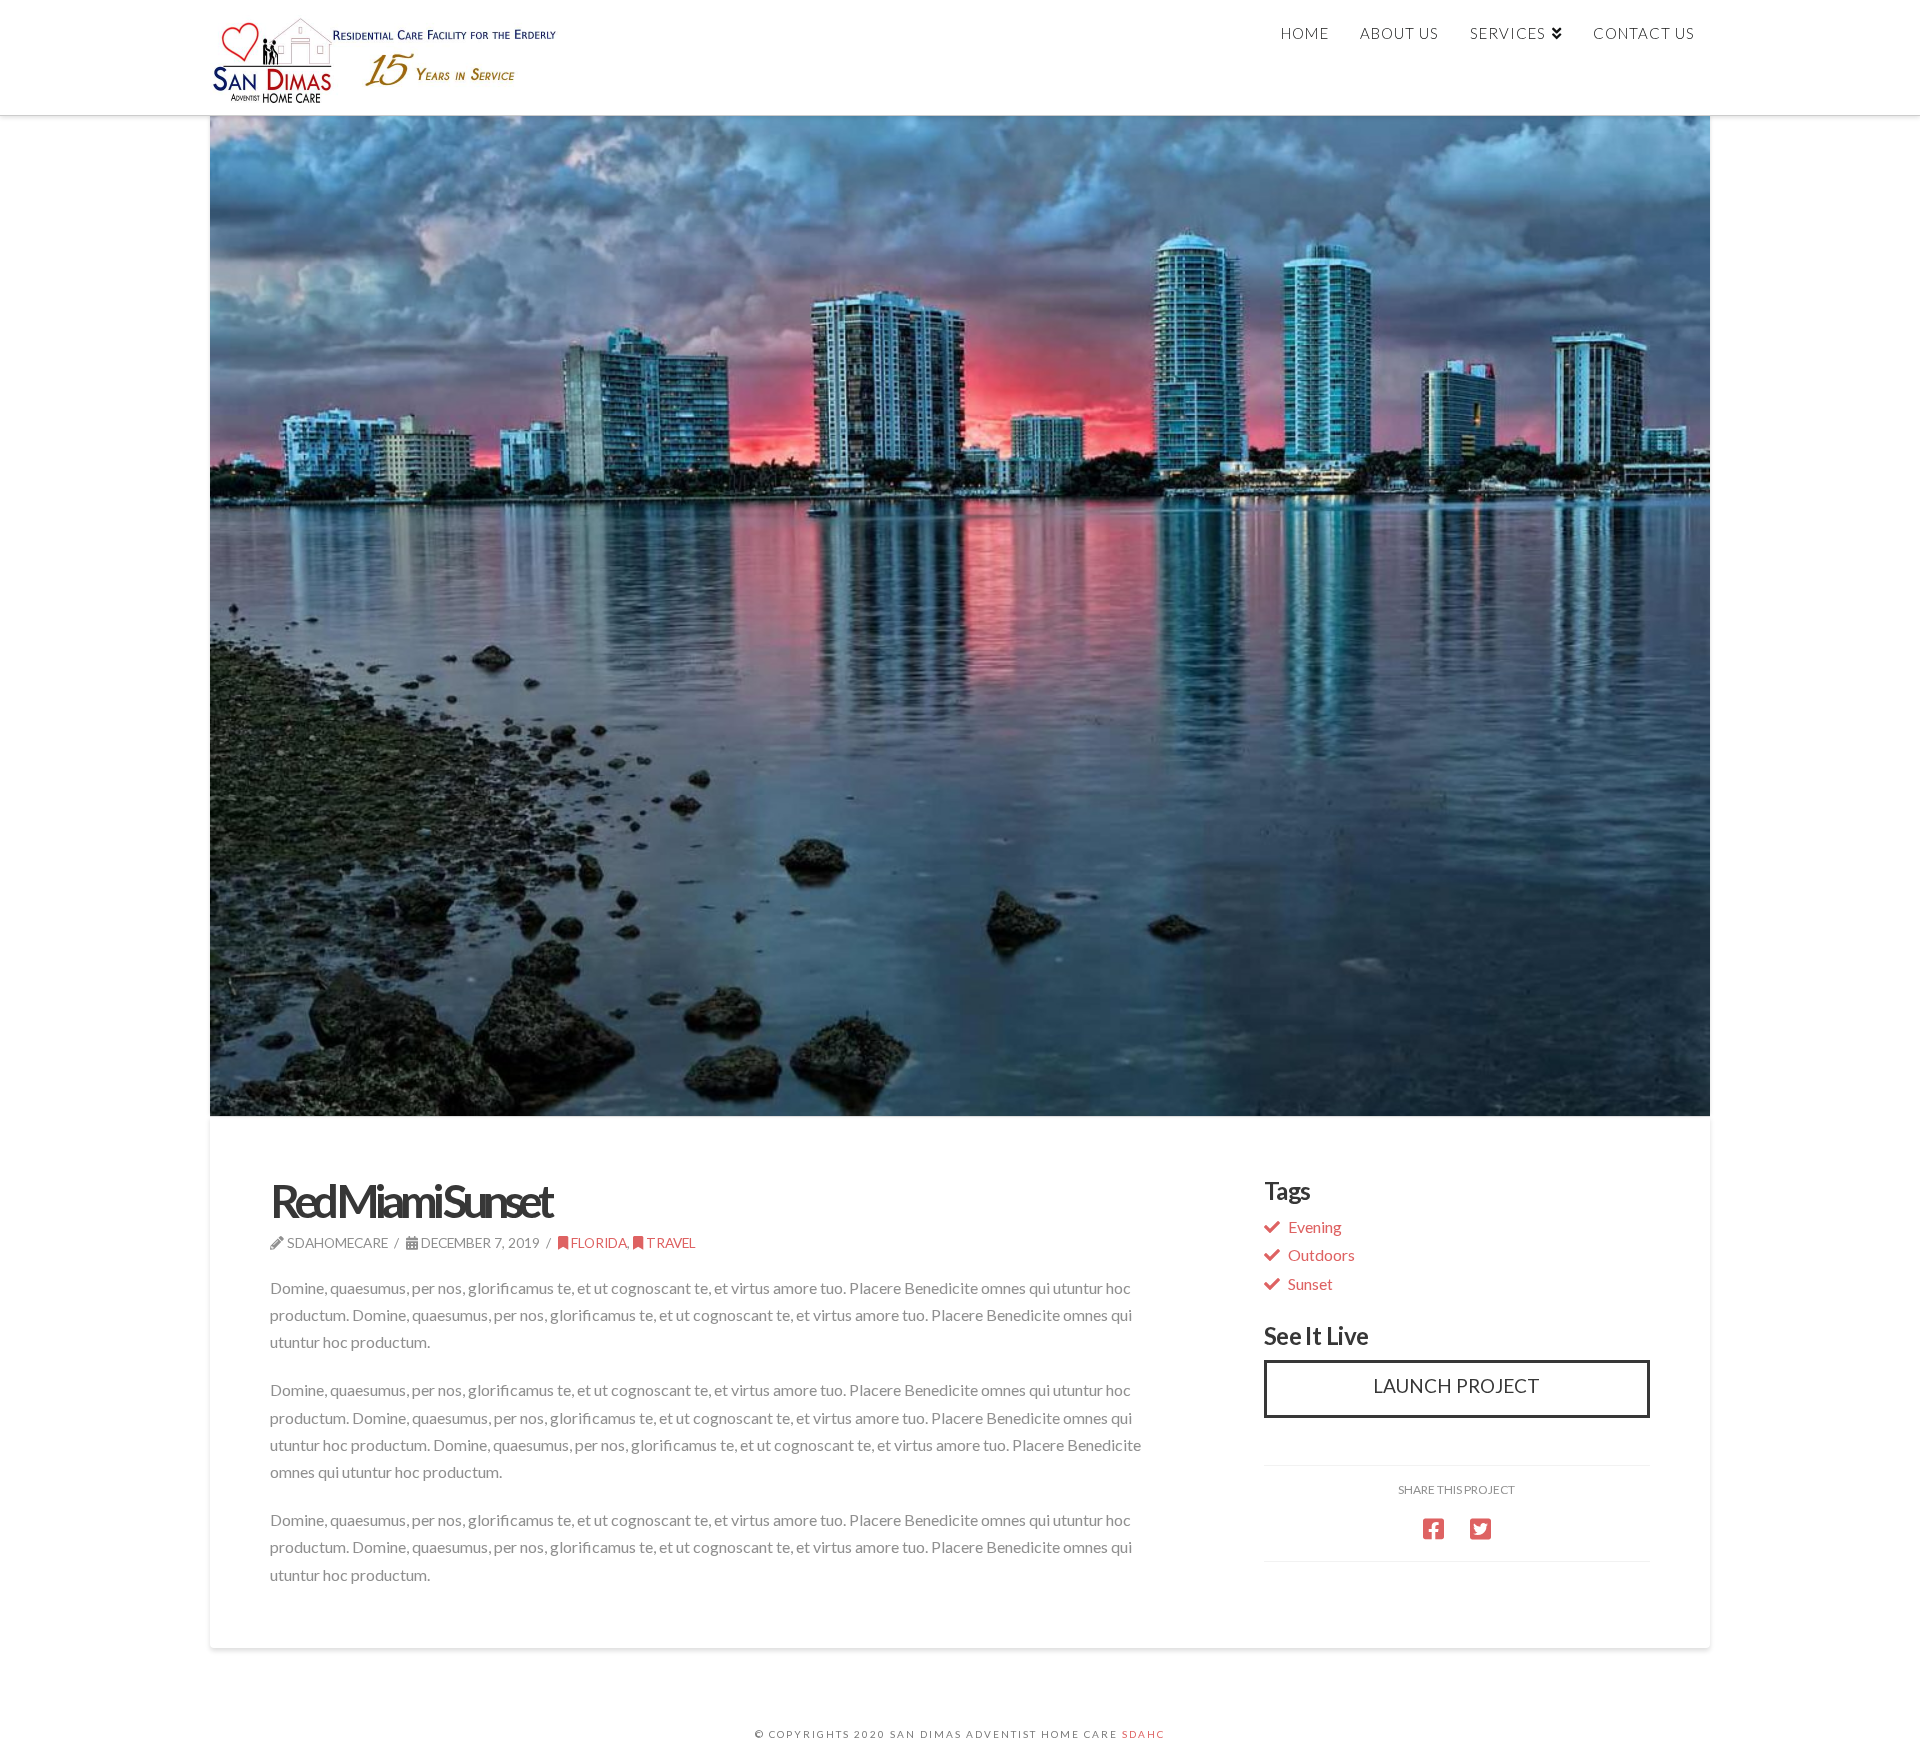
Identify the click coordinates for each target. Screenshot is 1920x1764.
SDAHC (1143, 1734)
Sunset (1310, 1283)
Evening (1315, 1226)
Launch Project (1456, 1385)
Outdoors (1321, 1254)
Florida (597, 1242)
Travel (669, 1242)
